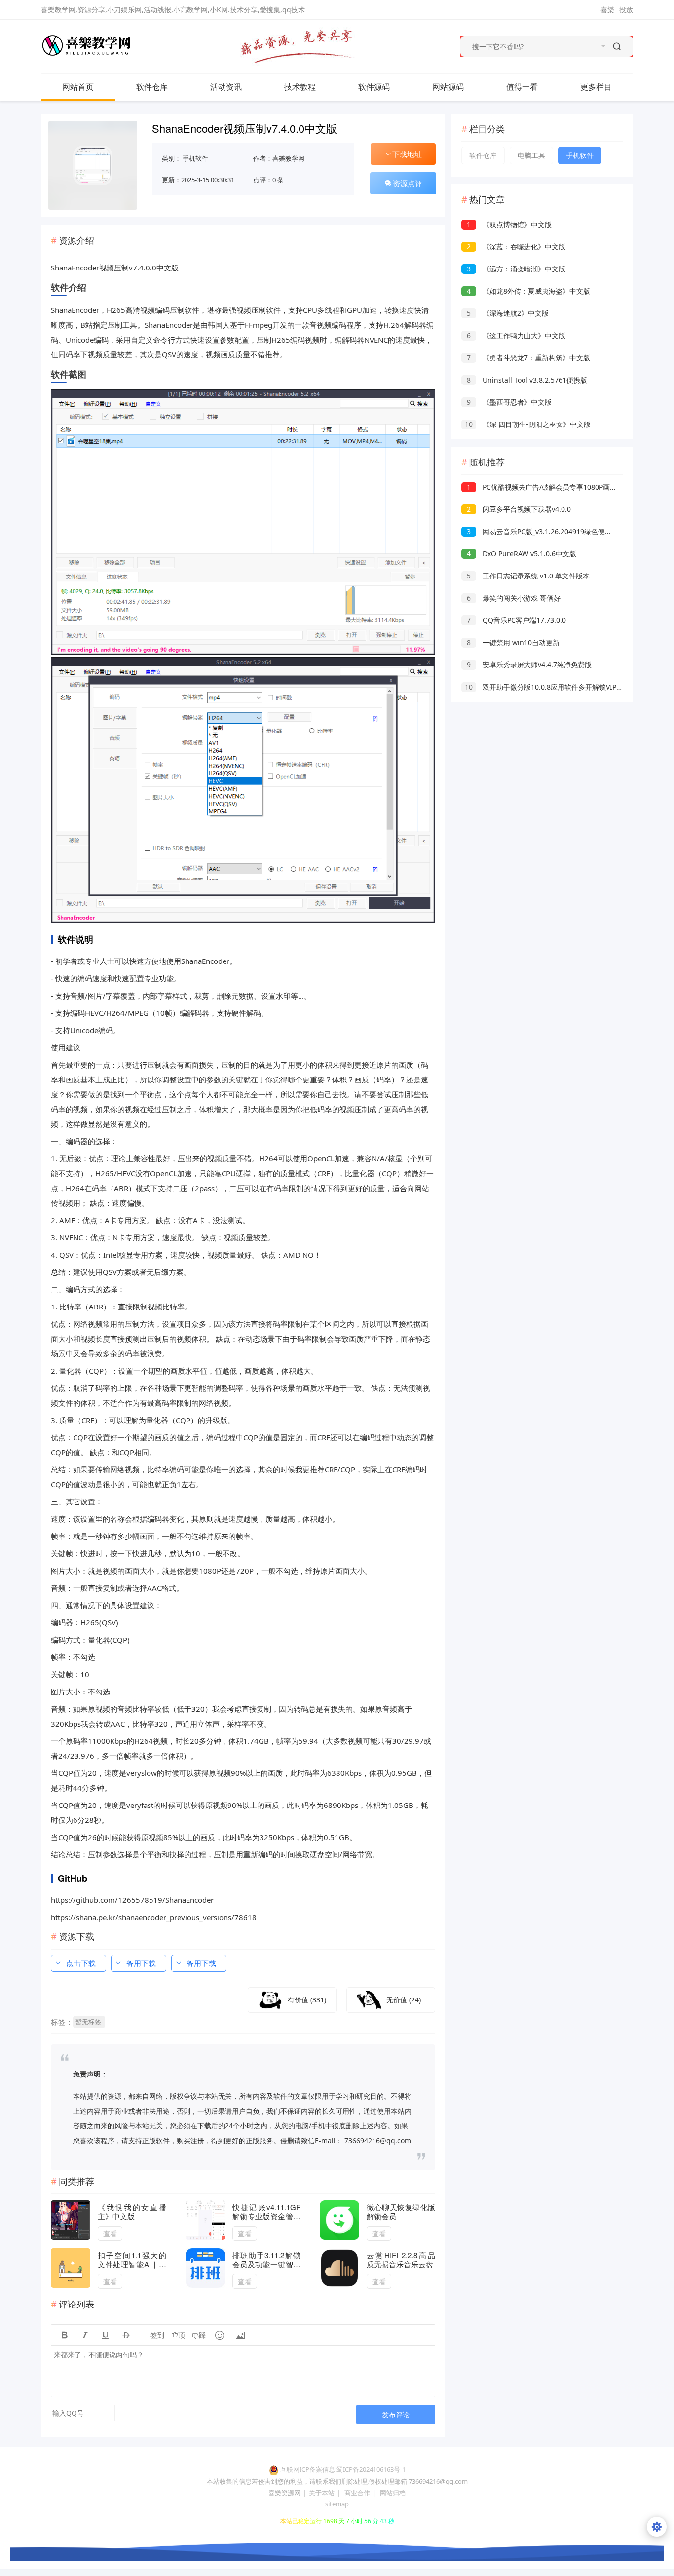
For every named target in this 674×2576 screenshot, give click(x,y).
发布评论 (396, 2414)
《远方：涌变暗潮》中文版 (516, 269)
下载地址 (407, 154)
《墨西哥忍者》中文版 (509, 402)
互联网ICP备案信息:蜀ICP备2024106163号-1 (343, 2469)
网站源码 (448, 87)
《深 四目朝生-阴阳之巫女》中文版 (528, 424)
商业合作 (357, 2493)
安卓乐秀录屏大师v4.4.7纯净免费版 (529, 665)
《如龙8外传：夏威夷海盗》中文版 (528, 291)
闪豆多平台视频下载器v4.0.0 (519, 509)
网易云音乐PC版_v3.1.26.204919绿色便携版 (543, 531)
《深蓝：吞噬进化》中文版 (516, 247)
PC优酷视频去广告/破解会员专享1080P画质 (542, 487)
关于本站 (322, 2493)
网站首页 (78, 87)
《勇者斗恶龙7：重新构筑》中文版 (528, 358)
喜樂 (607, 10)
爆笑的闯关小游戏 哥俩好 (514, 598)
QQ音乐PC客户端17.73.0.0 (516, 620)
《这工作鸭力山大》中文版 (516, 335)
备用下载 (141, 1963)
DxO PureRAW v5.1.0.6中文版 (522, 554)
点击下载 (81, 1963)
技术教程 (300, 87)
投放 (626, 10)
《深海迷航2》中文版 (508, 313)
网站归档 (393, 2493)
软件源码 (374, 87)
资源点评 (408, 183)
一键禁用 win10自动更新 (513, 642)
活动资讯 (226, 87)
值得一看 (522, 87)
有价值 (307, 2000)
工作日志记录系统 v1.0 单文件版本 (528, 576)
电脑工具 (531, 155)
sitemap (337, 2504)
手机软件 (195, 158)
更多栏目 (596, 87)
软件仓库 (152, 87)
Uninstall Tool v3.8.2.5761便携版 (527, 380)
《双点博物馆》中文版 (509, 224)
